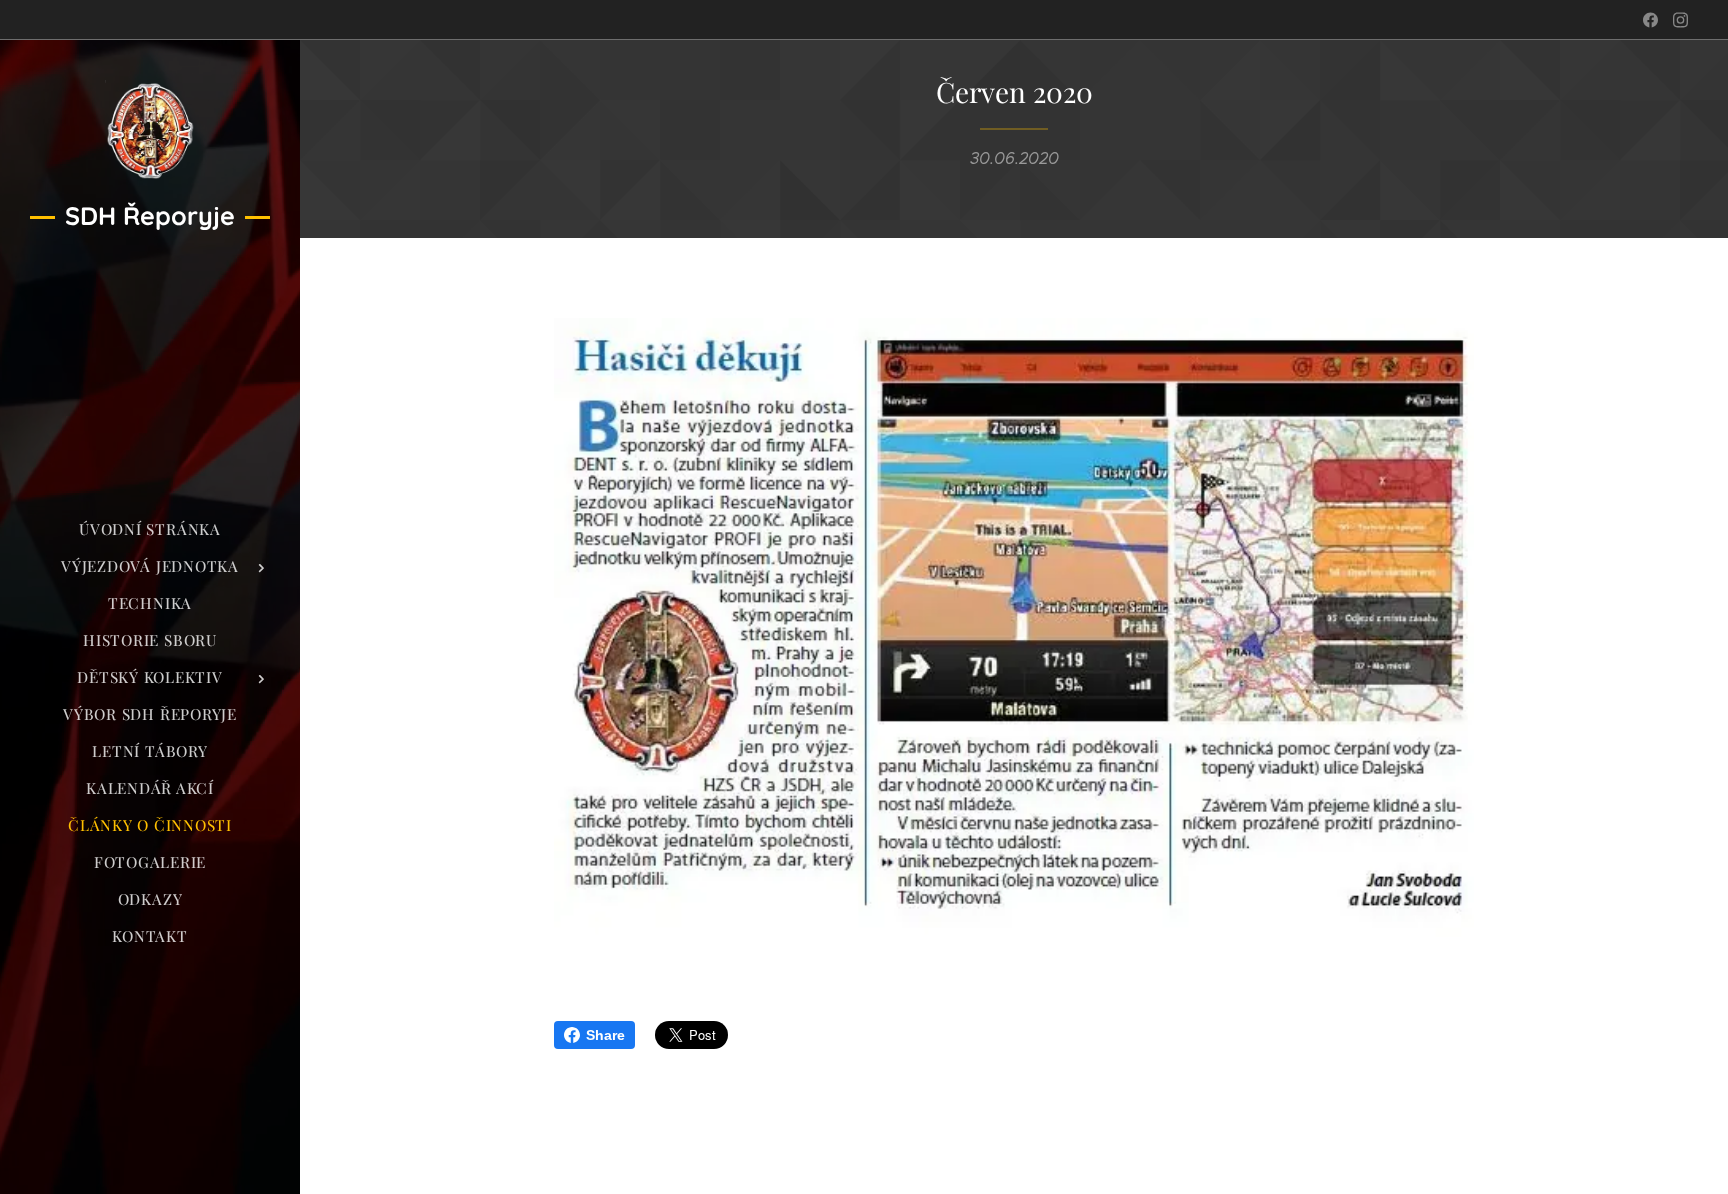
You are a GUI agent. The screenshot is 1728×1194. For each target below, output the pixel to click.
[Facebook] (1650, 20)
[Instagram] (1680, 20)
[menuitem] (150, 529)
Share (605, 1035)
